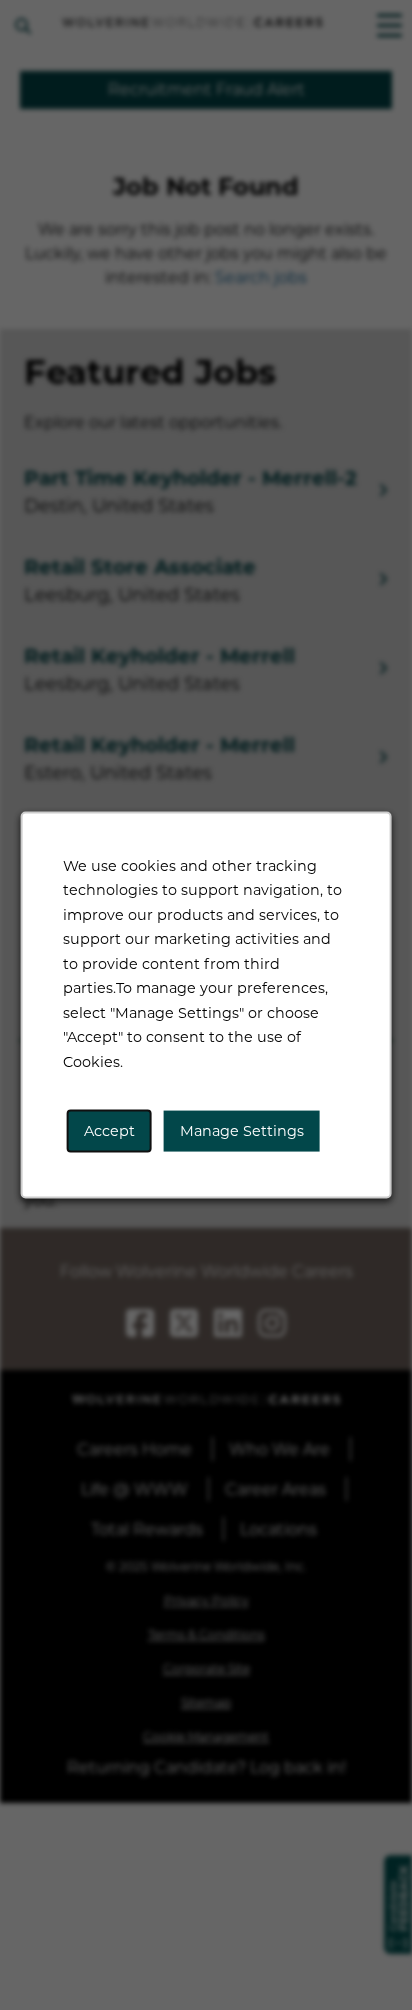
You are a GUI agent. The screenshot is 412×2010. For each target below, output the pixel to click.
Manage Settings (242, 1130)
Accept (109, 1130)
